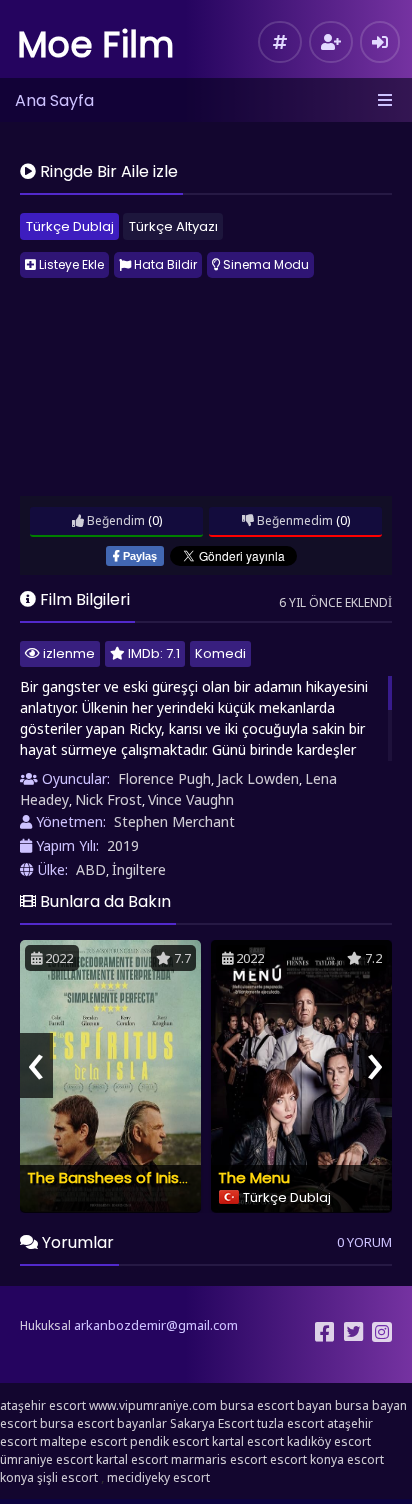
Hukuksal (45, 1325)
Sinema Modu (264, 264)
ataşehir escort (43, 1405)
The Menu (254, 1177)
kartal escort (248, 1441)
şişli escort (67, 1477)
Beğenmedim (293, 520)
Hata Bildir (164, 264)
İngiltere (139, 869)
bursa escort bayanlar (103, 1423)
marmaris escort (219, 1459)
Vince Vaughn (191, 799)
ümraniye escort (46, 1459)
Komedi (220, 653)
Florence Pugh (164, 778)
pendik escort (169, 1441)
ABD (91, 869)
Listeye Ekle (70, 264)
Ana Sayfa (54, 100)
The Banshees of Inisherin (121, 1177)
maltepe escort (83, 1441)
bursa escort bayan (276, 1405)
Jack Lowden (258, 778)
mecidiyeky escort (158, 1477)
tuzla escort (290, 1423)
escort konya (307, 1459)
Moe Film (96, 44)
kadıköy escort (329, 1441)
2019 (123, 845)
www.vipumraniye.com (153, 1405)
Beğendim (114, 520)
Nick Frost (108, 799)
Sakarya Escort (212, 1423)
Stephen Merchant (174, 821)
